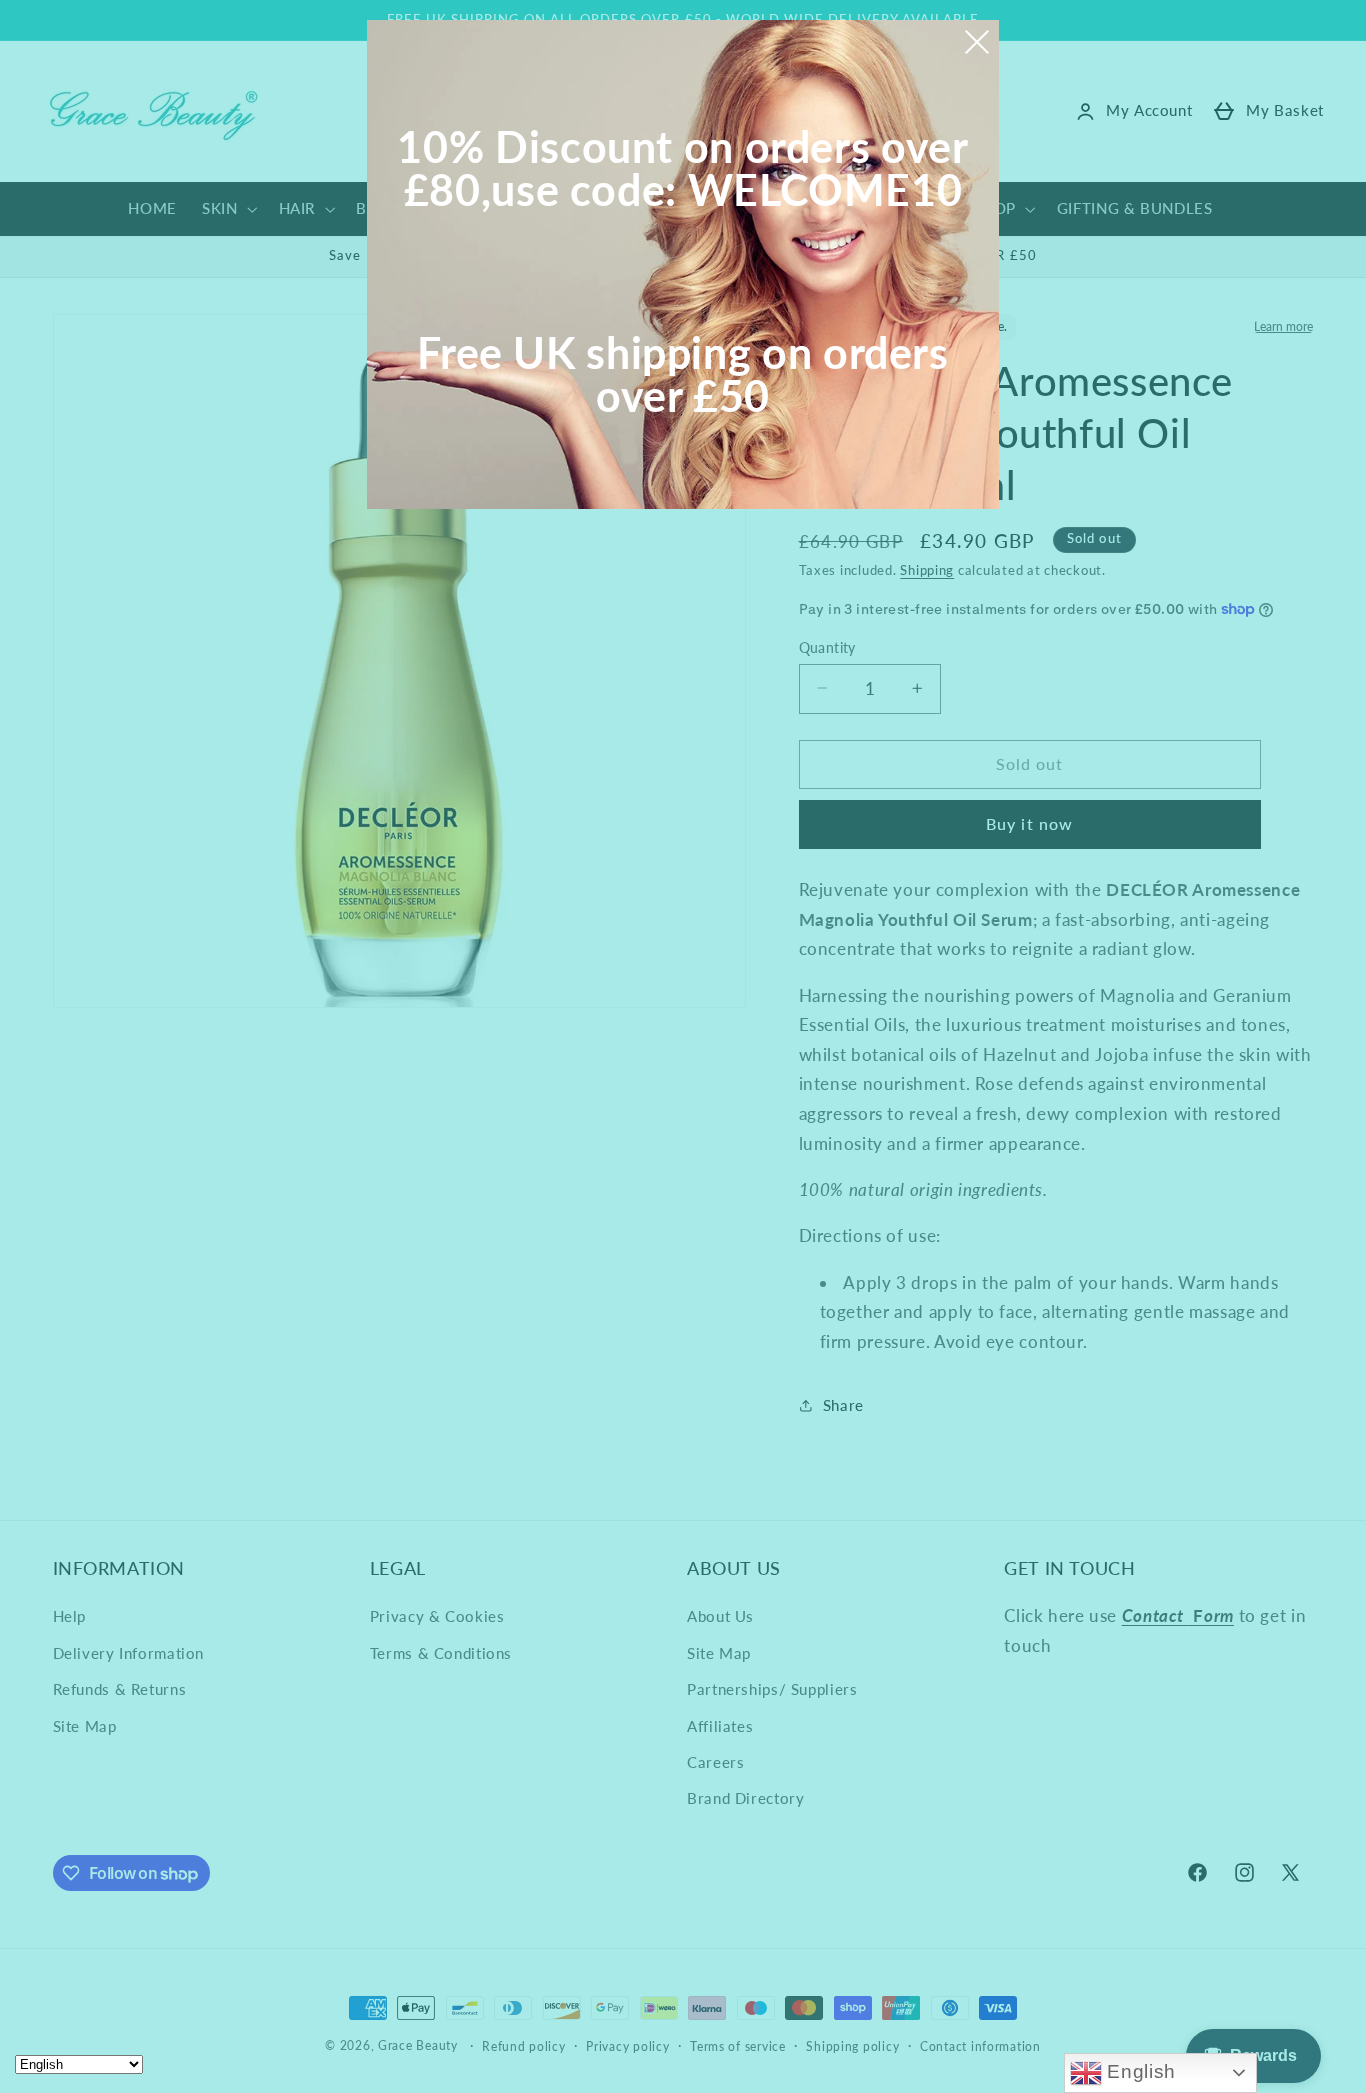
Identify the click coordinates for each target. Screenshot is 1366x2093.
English (1139, 2071)
